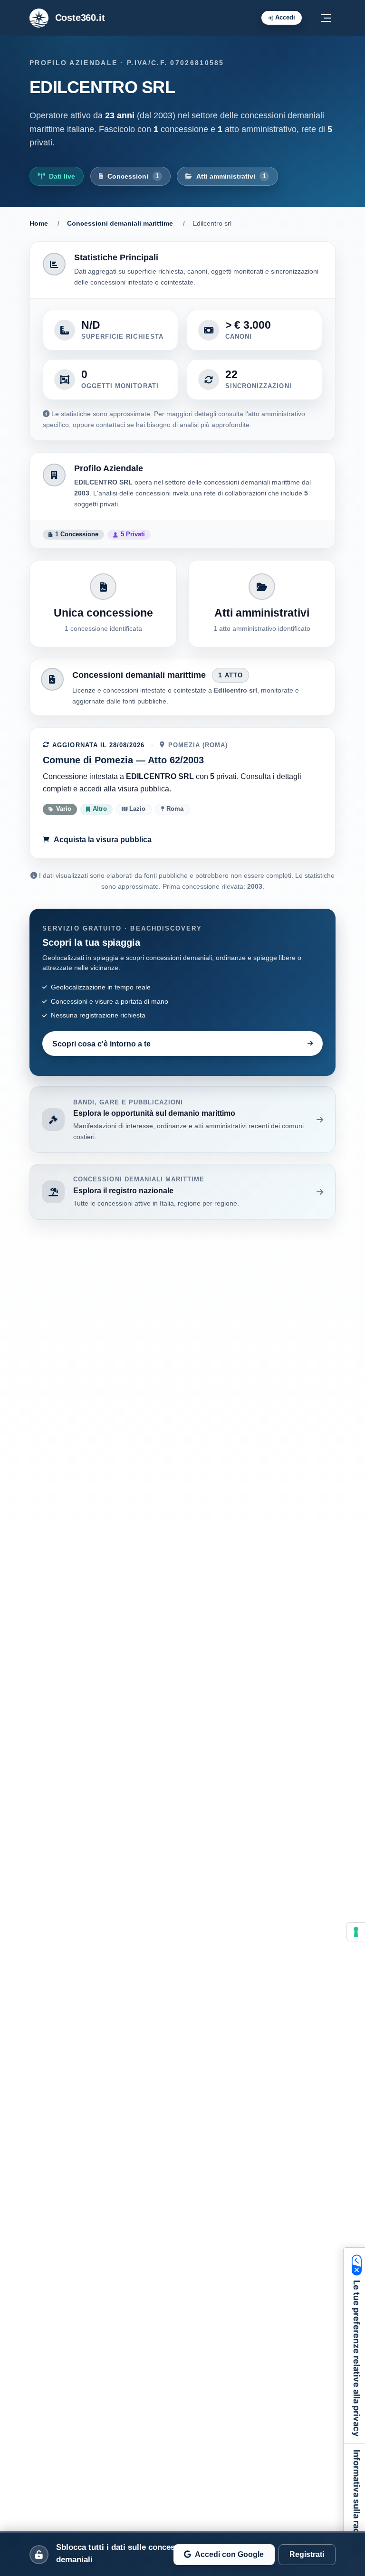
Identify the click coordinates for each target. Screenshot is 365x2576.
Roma (174, 809)
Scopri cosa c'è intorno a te (101, 1044)
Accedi (285, 17)
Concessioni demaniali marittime (120, 223)
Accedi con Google (229, 2554)
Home (39, 223)
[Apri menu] (326, 18)
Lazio (136, 809)
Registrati (307, 2554)
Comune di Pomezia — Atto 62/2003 (123, 760)
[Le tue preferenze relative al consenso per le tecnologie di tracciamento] (356, 1932)
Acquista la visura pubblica (103, 839)
